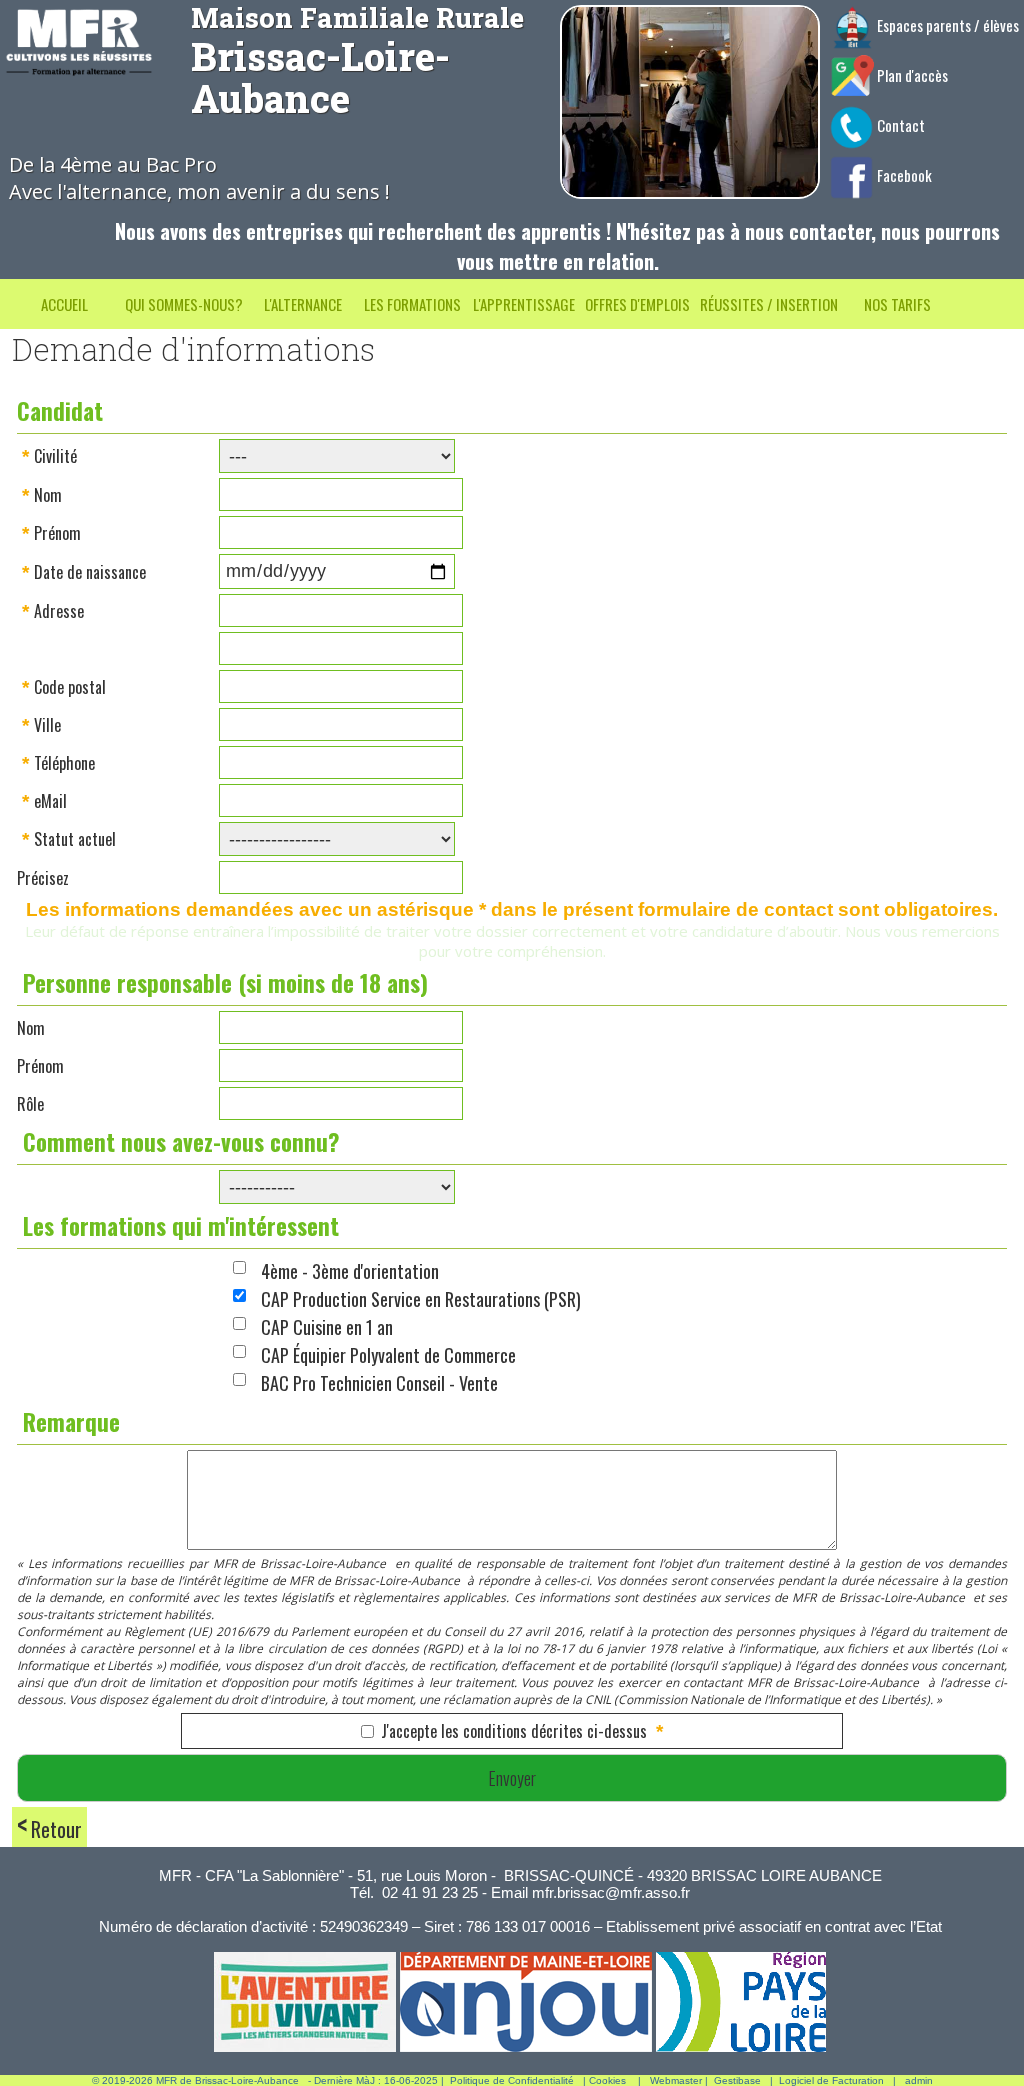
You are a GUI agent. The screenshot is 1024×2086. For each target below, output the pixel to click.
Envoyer (512, 1778)
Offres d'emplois (637, 304)
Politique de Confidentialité (512, 2080)
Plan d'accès (911, 75)
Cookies (607, 2080)
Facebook (903, 175)
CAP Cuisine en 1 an (327, 1327)
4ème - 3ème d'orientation (350, 1271)
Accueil (64, 304)
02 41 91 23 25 (430, 1892)
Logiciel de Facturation (831, 2080)
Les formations (412, 304)
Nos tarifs (897, 304)
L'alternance (303, 304)
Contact (899, 125)
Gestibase (737, 2080)
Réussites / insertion (769, 304)
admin (919, 2080)
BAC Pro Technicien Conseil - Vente (379, 1383)
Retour (56, 1829)
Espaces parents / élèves (946, 25)
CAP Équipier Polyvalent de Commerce (388, 1355)
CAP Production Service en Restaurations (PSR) (421, 1299)
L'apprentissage (524, 304)
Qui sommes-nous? (184, 304)
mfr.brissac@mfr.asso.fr (611, 1892)
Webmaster (676, 2080)
